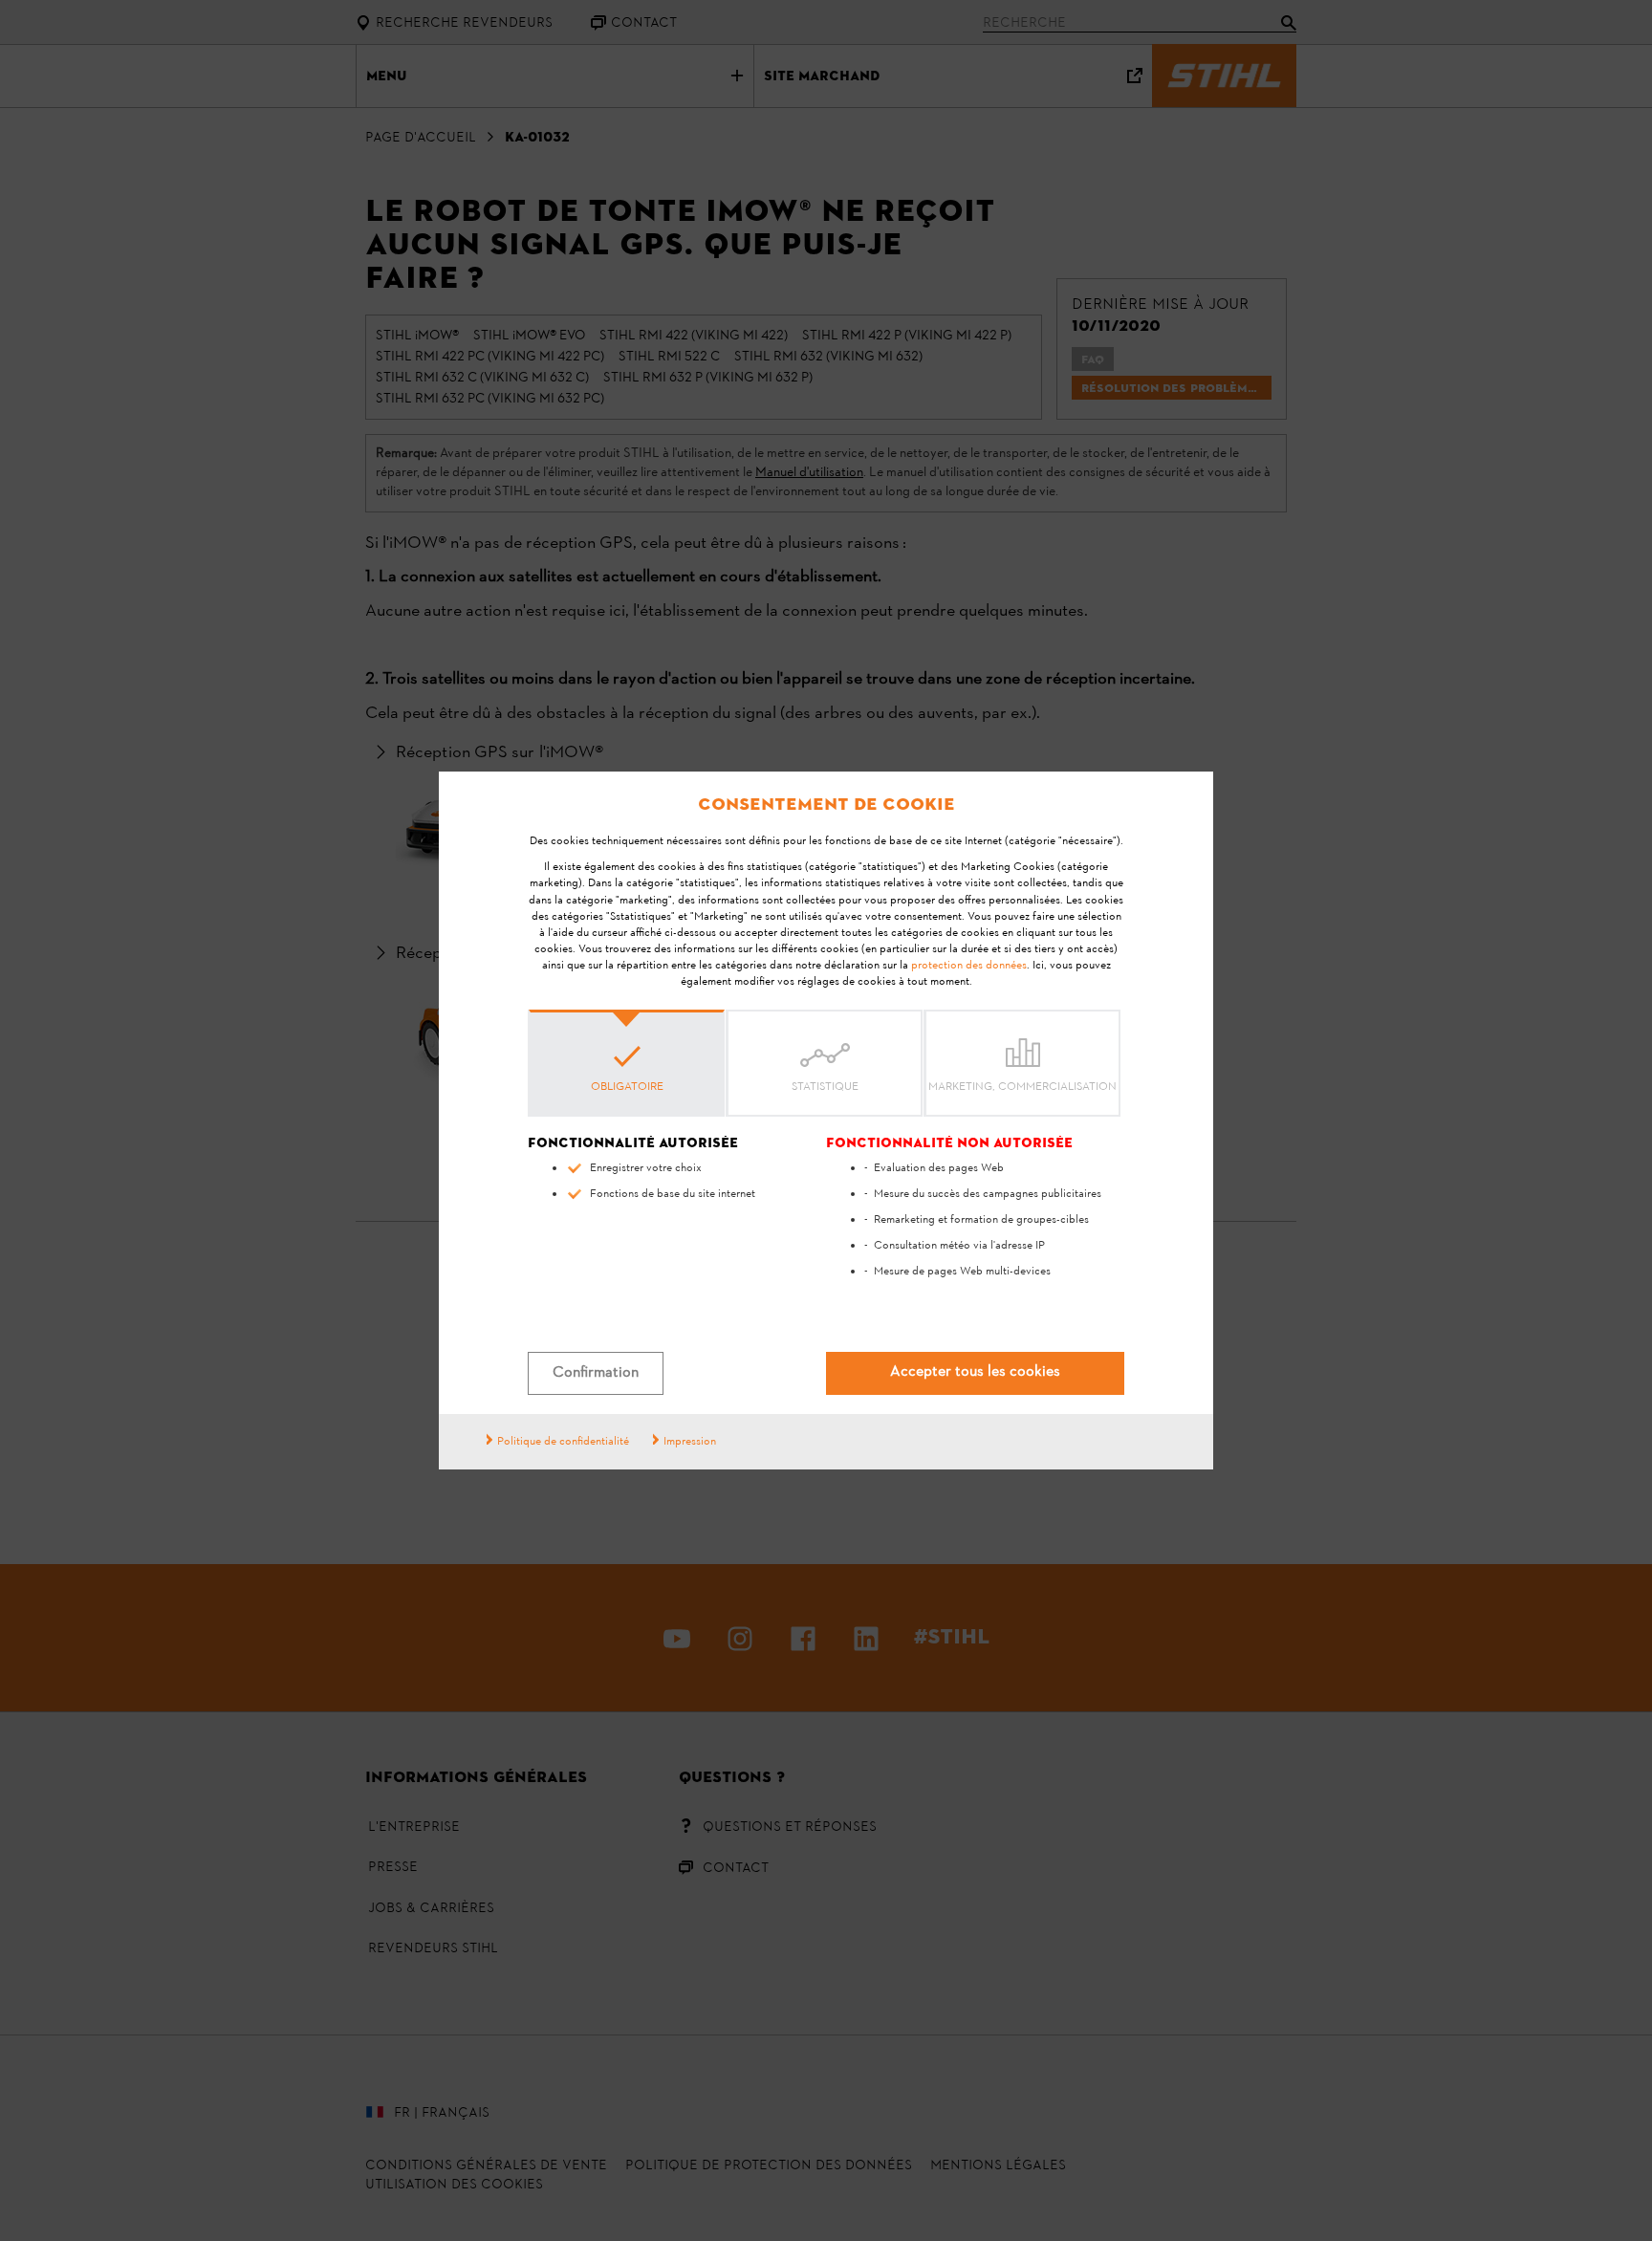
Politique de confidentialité (563, 1442)
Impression (690, 1442)
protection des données (969, 966)
